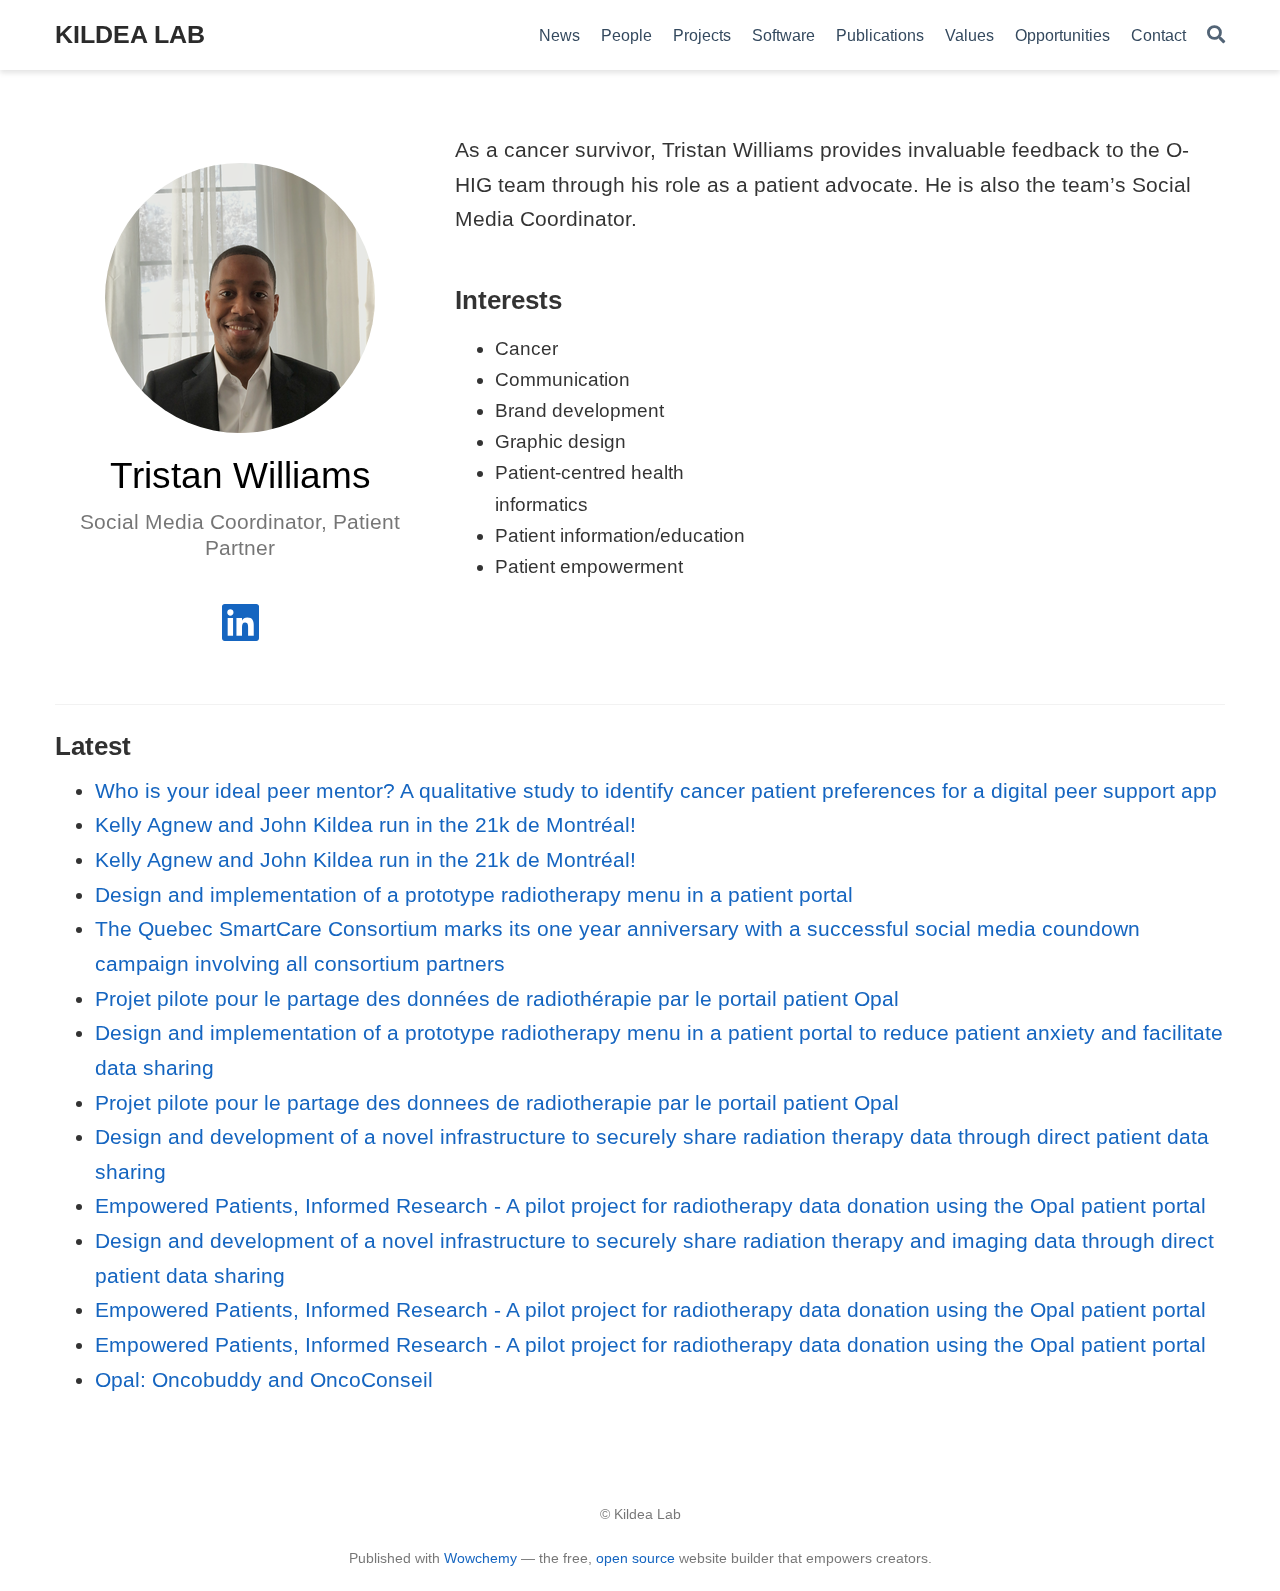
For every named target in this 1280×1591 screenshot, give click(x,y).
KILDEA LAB (130, 34)
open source (635, 1558)
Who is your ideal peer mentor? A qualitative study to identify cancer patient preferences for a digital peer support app (656, 790)
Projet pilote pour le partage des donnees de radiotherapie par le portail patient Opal (497, 1102)
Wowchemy (480, 1558)
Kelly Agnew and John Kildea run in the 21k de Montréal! (365, 824)
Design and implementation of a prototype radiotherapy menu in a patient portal (474, 894)
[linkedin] (240, 630)
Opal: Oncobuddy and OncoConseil (264, 1379)
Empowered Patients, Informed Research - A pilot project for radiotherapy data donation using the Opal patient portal (650, 1205)
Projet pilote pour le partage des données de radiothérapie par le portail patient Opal (497, 998)
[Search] (1216, 35)
